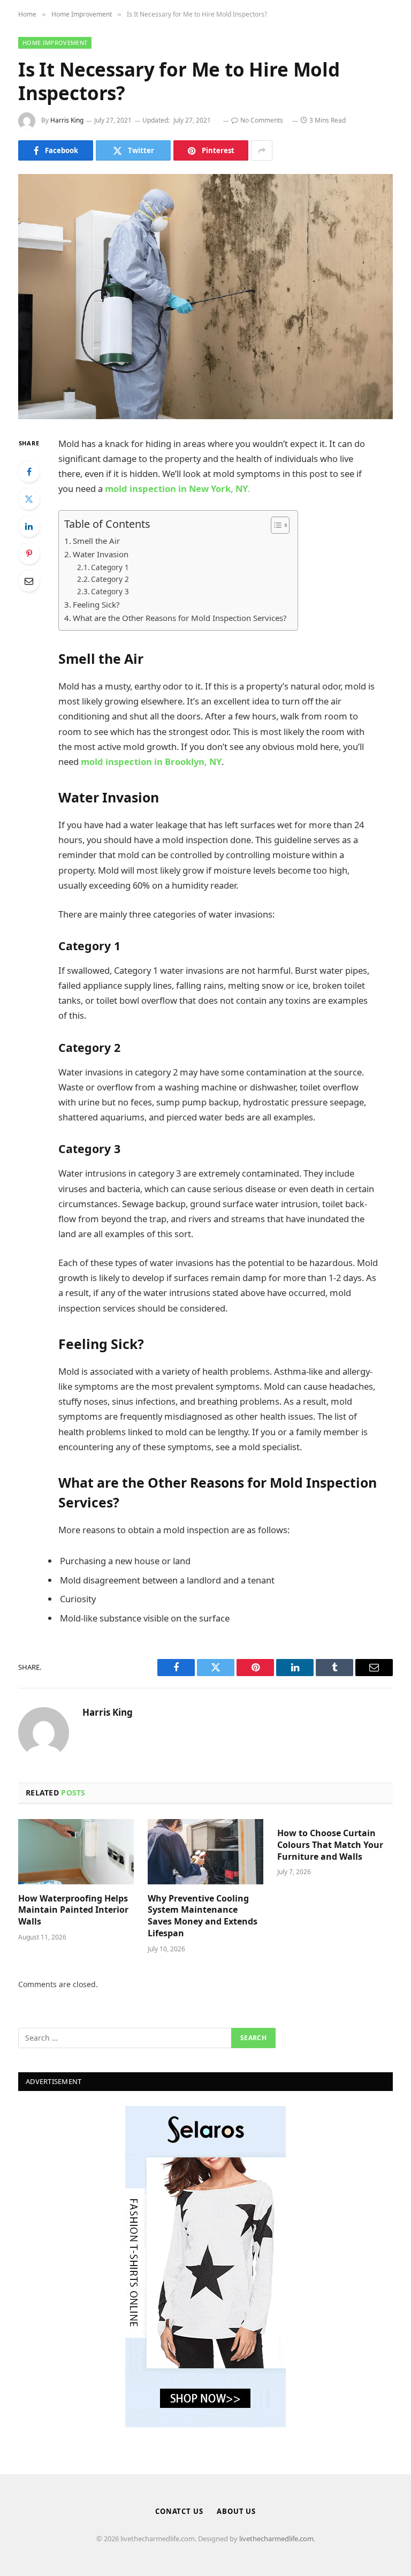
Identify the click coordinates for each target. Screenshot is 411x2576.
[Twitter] (29, 499)
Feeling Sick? (96, 604)
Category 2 (110, 579)
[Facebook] (29, 472)
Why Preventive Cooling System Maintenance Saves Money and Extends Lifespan (203, 1916)
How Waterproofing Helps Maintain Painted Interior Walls (73, 1910)
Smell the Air (96, 541)
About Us (236, 2511)
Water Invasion (101, 554)
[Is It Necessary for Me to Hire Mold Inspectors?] (205, 296)
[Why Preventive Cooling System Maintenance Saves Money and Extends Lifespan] (205, 1852)
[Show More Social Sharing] (262, 150)
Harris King (67, 120)
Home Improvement (55, 43)
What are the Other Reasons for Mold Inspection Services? (180, 618)
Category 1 (110, 567)
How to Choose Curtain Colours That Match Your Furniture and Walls (330, 1845)
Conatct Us (179, 2511)
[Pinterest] (29, 554)
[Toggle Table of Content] (275, 525)
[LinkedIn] (29, 526)
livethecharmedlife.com (276, 2539)
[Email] (29, 581)
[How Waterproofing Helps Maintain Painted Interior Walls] (76, 1852)
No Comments (262, 120)
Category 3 (110, 592)
